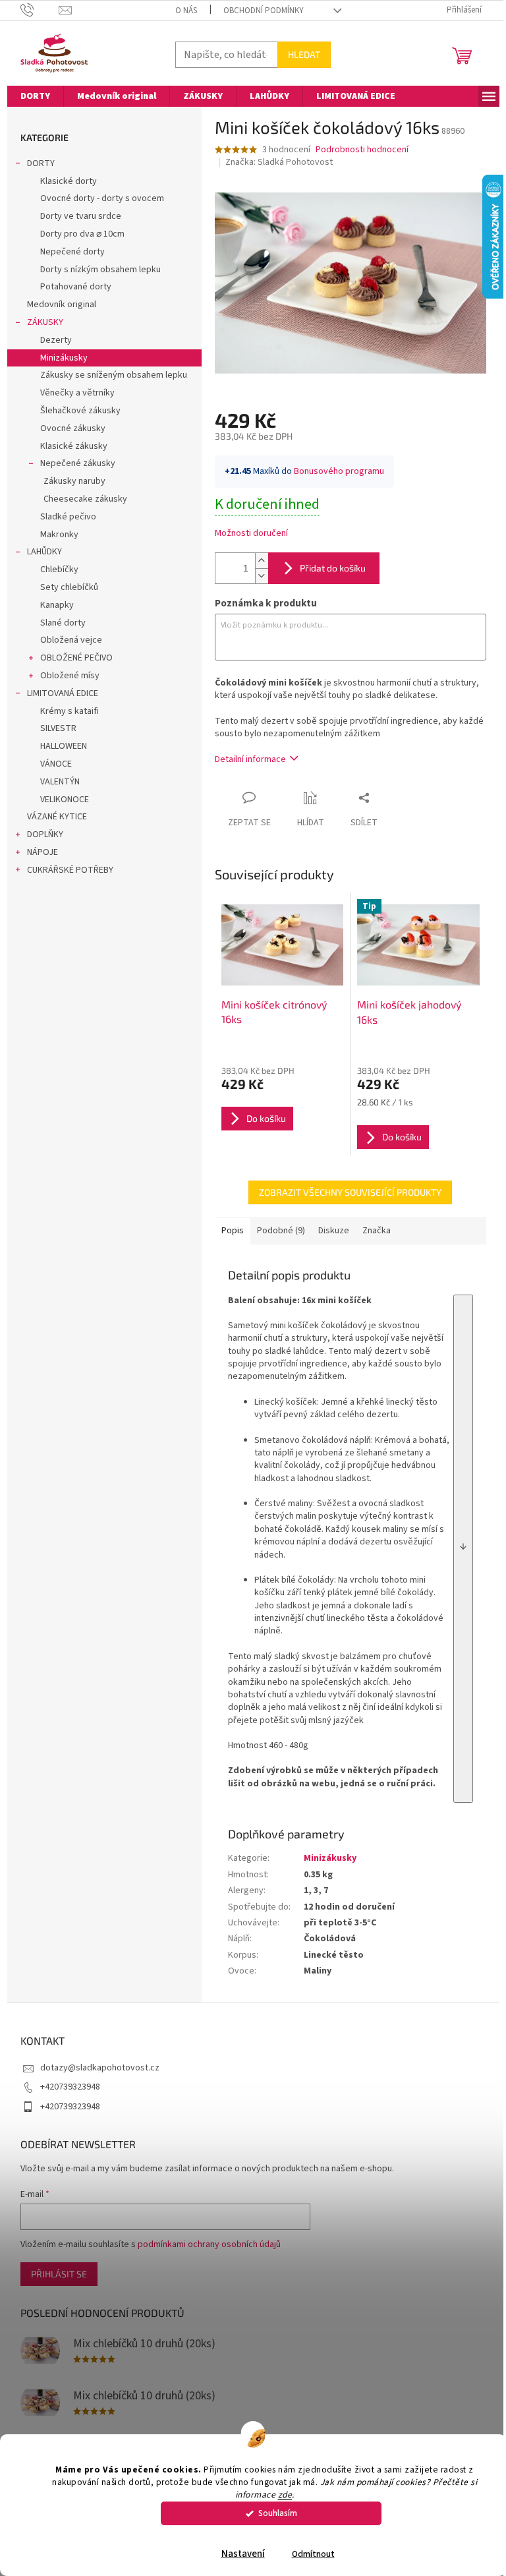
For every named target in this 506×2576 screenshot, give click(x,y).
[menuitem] (35, 96)
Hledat (304, 54)
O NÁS (186, 11)
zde (285, 2495)
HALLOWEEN (64, 746)
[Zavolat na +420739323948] (40, 10)
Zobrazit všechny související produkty (350, 1192)
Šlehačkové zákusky (80, 411)
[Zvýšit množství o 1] (262, 561)
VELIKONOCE (65, 800)
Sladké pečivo (68, 517)
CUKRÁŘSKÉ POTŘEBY (70, 870)
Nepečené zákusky (78, 463)
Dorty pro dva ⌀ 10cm (82, 234)
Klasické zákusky (74, 446)
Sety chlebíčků (69, 587)
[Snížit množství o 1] (262, 576)
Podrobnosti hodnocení (362, 150)
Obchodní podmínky (264, 11)
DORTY (41, 163)
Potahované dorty (76, 287)
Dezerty (56, 340)
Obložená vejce (71, 640)
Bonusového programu (339, 471)
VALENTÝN (60, 782)
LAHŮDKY (44, 552)
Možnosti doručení (251, 534)
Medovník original (62, 305)
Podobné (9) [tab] (281, 1231)
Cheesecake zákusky (85, 499)
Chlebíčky (59, 570)
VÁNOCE (56, 764)
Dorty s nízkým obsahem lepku (100, 270)
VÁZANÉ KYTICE (57, 817)
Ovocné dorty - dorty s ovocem (102, 198)
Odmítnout (313, 2554)
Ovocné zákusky (73, 428)
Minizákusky (64, 358)
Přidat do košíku (333, 568)
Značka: (279, 162)
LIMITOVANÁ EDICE (63, 693)
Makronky (59, 535)
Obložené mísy (70, 676)
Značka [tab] (377, 1231)
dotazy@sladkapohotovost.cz (100, 2068)
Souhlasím (278, 2513)
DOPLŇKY (45, 834)
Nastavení (243, 2554)
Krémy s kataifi (70, 711)
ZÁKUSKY (45, 322)
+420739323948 (70, 2087)
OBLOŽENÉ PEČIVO (76, 658)
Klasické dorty (69, 181)
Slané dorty (63, 623)
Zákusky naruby (74, 481)
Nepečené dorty (72, 252)
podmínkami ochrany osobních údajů (209, 2244)
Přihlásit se (59, 2274)
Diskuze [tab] (334, 1231)
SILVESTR (58, 728)
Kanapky (57, 605)
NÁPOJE (42, 852)
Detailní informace (250, 759)
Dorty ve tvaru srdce (81, 216)
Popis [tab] (233, 1231)
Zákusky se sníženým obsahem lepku (114, 375)
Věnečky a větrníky (77, 393)
